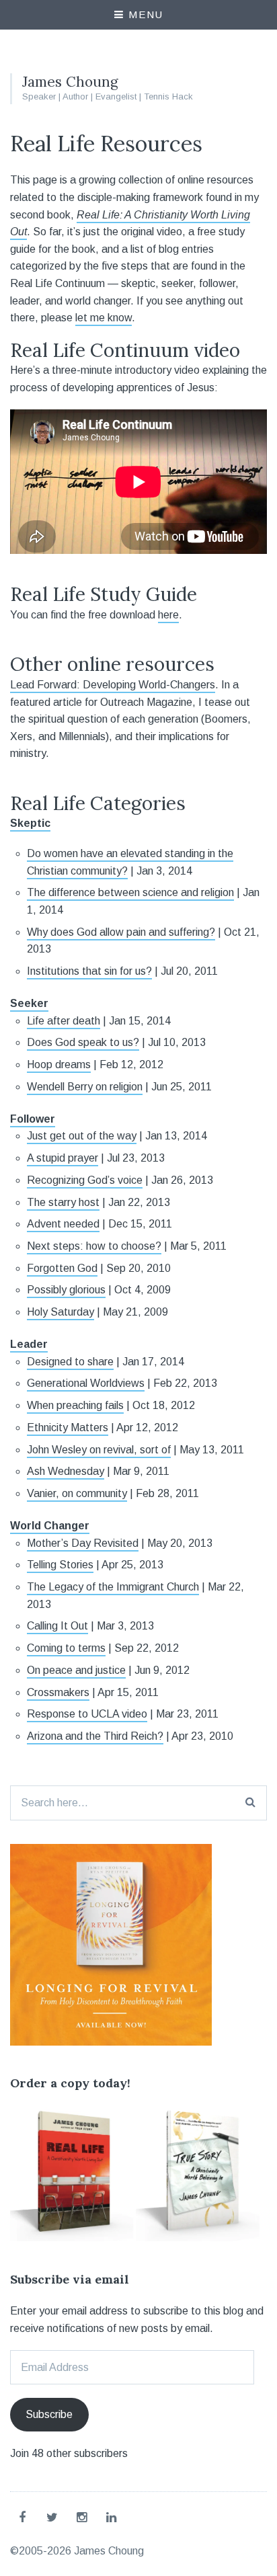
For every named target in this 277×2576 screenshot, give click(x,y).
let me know (104, 318)
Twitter (54, 2517)
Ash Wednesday (66, 1471)
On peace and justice (76, 1670)
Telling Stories (60, 1565)
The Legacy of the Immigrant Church (113, 1587)
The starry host (63, 1202)
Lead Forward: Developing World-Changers (113, 685)
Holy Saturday (61, 1312)
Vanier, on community (77, 1493)
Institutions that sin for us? (89, 971)
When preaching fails (75, 1405)
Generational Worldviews (86, 1383)
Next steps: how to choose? (94, 1246)
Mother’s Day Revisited (83, 1543)
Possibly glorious (66, 1290)
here (168, 615)
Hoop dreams (59, 1064)
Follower (33, 1119)
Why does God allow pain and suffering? (121, 932)
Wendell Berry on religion (85, 1087)
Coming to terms (66, 1648)
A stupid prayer (63, 1158)
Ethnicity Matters (68, 1427)
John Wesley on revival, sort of (99, 1450)
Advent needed (63, 1224)
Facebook (25, 2517)
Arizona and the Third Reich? (95, 1736)
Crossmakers (58, 1692)
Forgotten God (62, 1268)
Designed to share (70, 1362)
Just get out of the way (82, 1136)
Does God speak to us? (83, 1042)
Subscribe (49, 2414)
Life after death (64, 1021)
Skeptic (30, 823)
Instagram (84, 2517)
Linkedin (114, 2517)
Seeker (29, 1003)
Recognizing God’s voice (85, 1180)
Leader (29, 1344)
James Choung (70, 82)
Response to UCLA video (87, 1714)
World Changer (50, 1526)
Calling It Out (57, 1626)
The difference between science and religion (130, 892)
